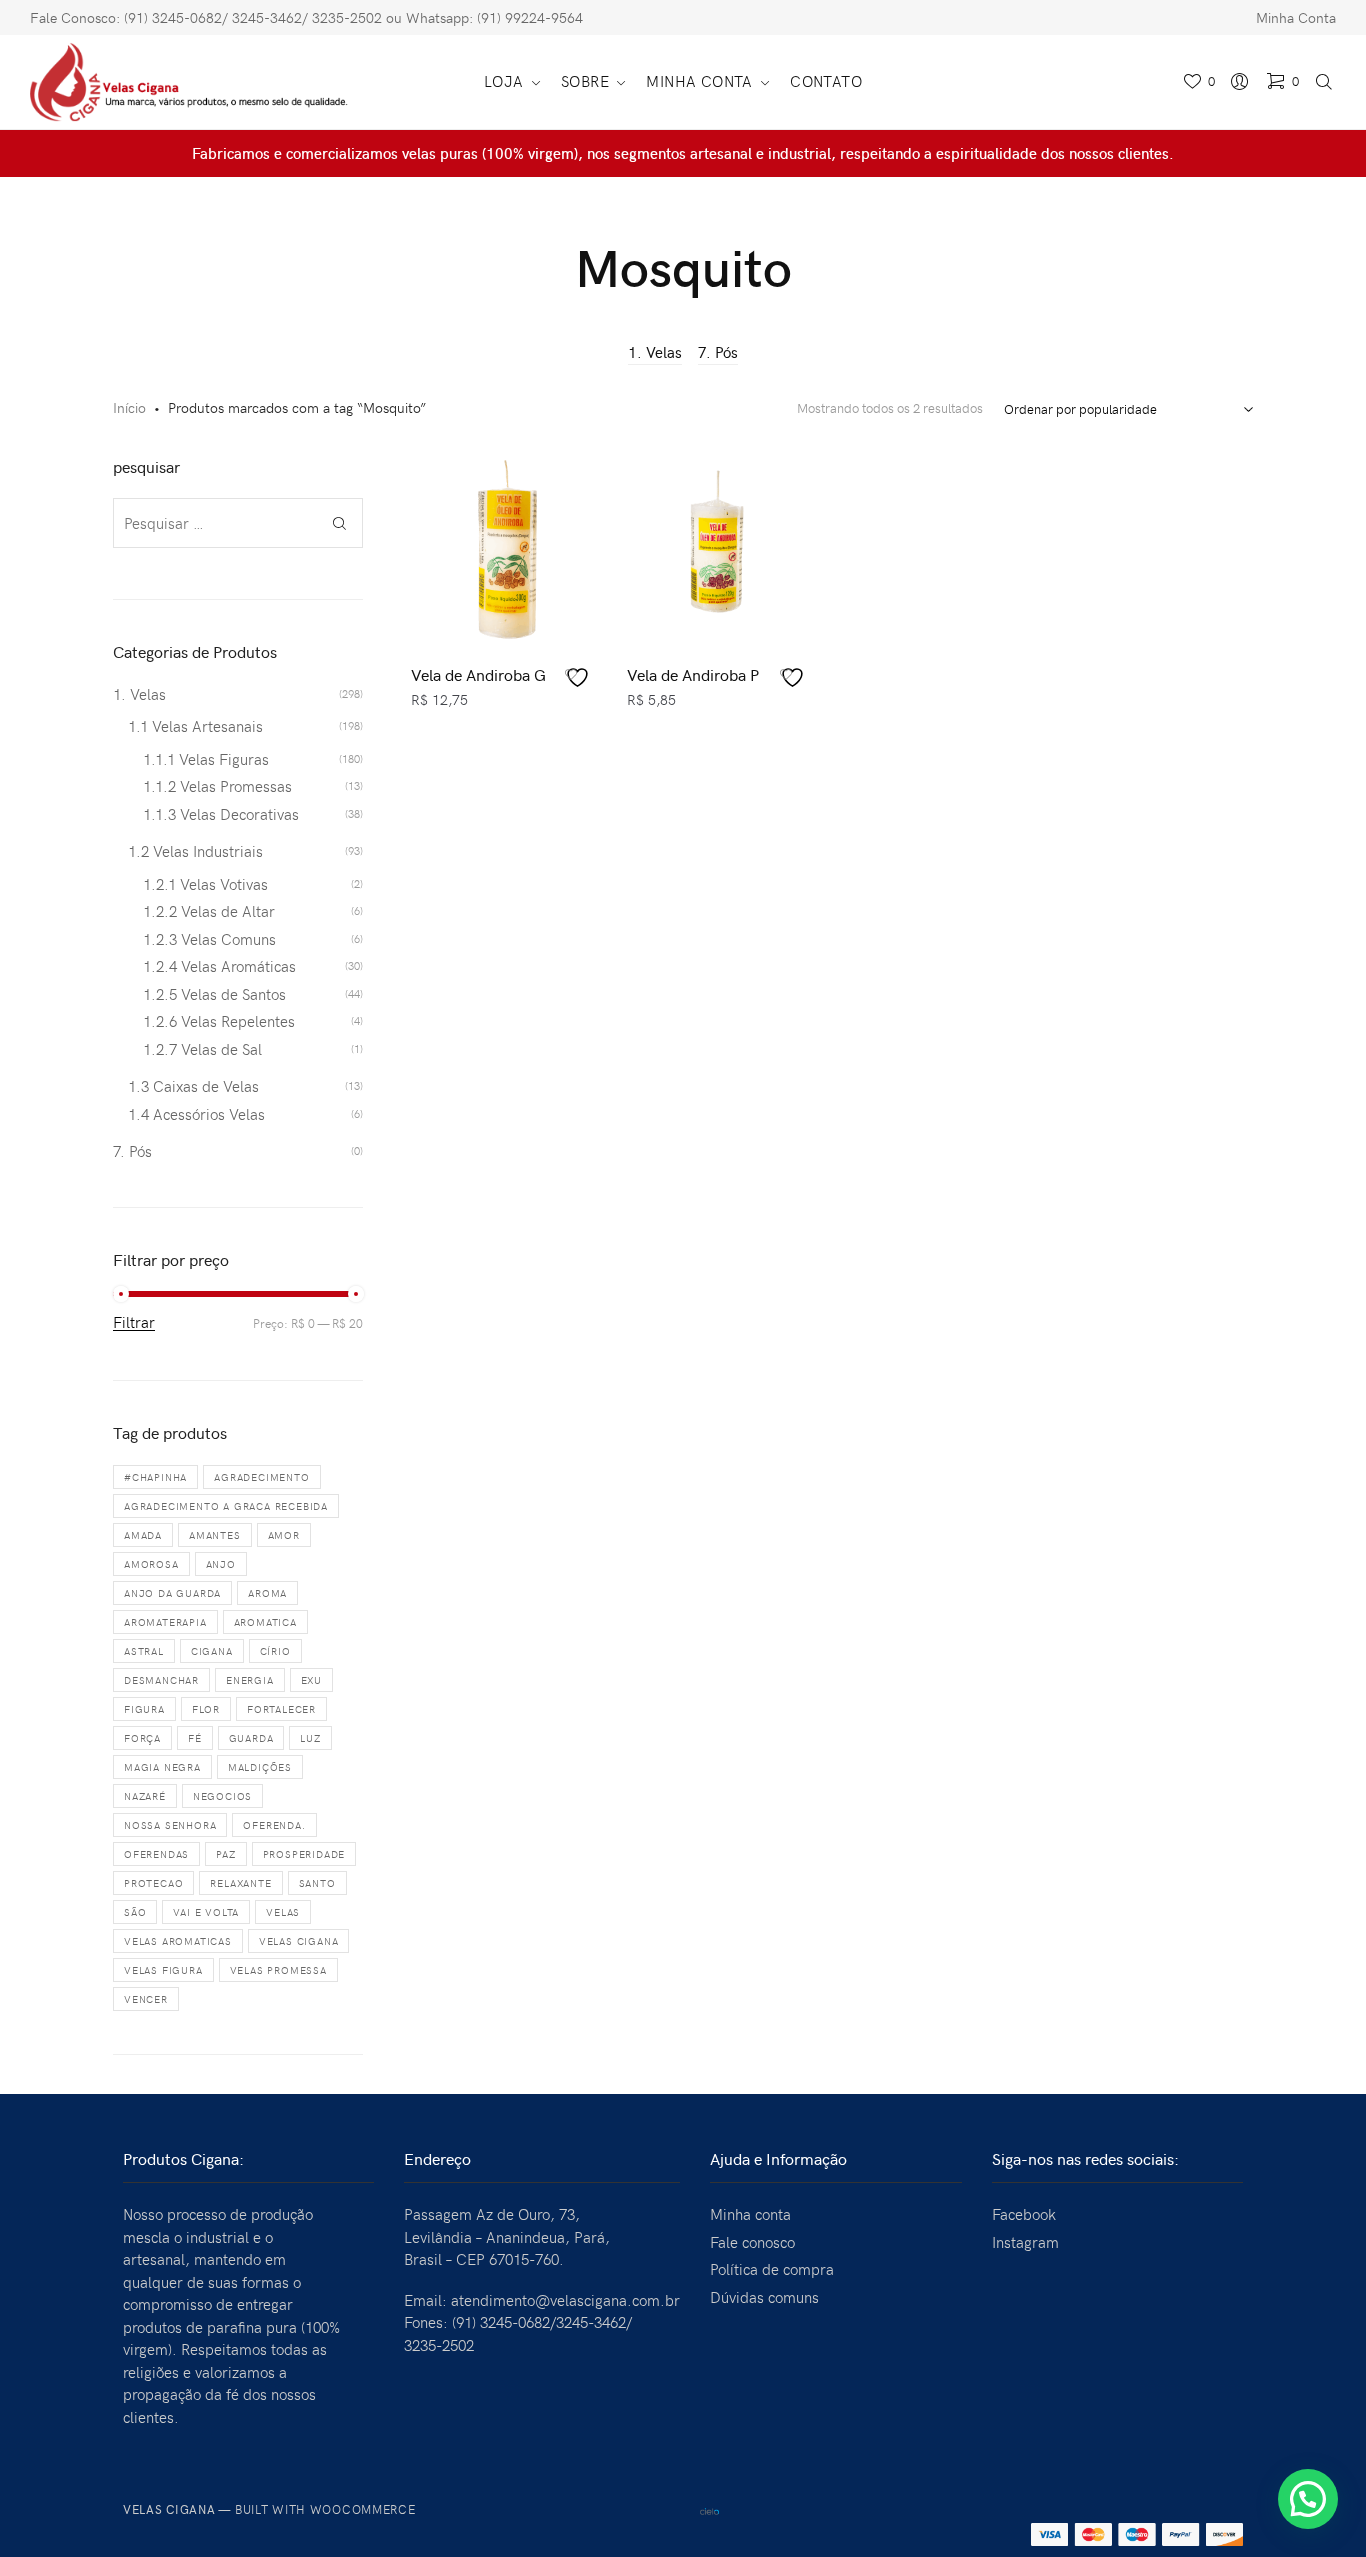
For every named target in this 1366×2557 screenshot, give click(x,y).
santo (317, 1883)
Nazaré (145, 1796)
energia (250, 1680)
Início (129, 407)
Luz (310, 1738)
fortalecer (281, 1709)
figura (144, 1709)
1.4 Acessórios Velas (196, 1114)
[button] (1308, 2499)
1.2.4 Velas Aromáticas (219, 966)
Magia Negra (162, 1767)
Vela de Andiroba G (478, 674)
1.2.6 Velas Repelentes (219, 1021)
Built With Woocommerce (325, 2509)
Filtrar (134, 1323)
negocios (222, 1796)
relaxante (240, 1883)
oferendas (156, 1854)
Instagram (1025, 2242)
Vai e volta (206, 1912)
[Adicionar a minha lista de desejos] (580, 677)
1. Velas (655, 352)
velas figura (163, 1970)
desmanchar (161, 1680)
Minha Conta (1296, 17)
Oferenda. (274, 1825)
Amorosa (151, 1564)
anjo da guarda (172, 1593)
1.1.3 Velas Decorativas (221, 814)
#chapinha (155, 1477)
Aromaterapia (165, 1622)
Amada (143, 1535)
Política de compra (772, 2269)
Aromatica (265, 1622)
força (142, 1738)
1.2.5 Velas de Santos (214, 994)
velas (283, 1912)
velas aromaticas (178, 1941)
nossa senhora (170, 1825)
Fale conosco (752, 2242)
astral (144, 1651)
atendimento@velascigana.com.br (565, 2300)
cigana (212, 1651)
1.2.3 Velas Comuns (209, 939)
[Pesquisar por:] (238, 523)
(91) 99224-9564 (530, 17)
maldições (260, 1767)
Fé (195, 1738)
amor (284, 1535)
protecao (153, 1883)
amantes (215, 1535)
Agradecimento (261, 1477)
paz (225, 1854)
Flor (206, 1709)
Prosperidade (304, 1854)
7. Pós (718, 352)
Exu (311, 1680)
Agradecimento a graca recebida (226, 1506)
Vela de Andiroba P (693, 674)
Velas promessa (278, 1970)
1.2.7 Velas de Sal (202, 1049)
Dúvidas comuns (764, 2297)
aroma (267, 1593)
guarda (251, 1738)
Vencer (146, 1999)
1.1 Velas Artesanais (195, 726)
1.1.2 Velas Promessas (217, 786)
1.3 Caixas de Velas (193, 1086)
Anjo (221, 1564)
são (135, 1912)
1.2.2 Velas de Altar (209, 911)
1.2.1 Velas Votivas (205, 884)
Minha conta (750, 2214)
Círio (275, 1651)
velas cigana (299, 1941)
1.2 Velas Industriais (195, 851)
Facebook (1024, 2214)
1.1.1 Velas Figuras (206, 759)
